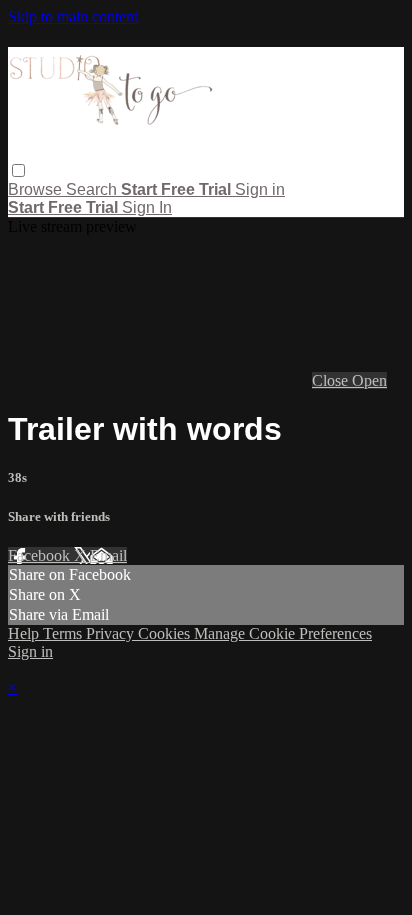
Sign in (260, 189)
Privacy (112, 633)
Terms (64, 633)
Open (369, 380)
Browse (37, 189)
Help (25, 633)
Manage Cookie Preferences (283, 633)
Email (108, 555)
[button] (18, 170)
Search (93, 189)
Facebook (41, 555)
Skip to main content (73, 16)
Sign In (147, 207)
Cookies (166, 633)
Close (332, 380)
